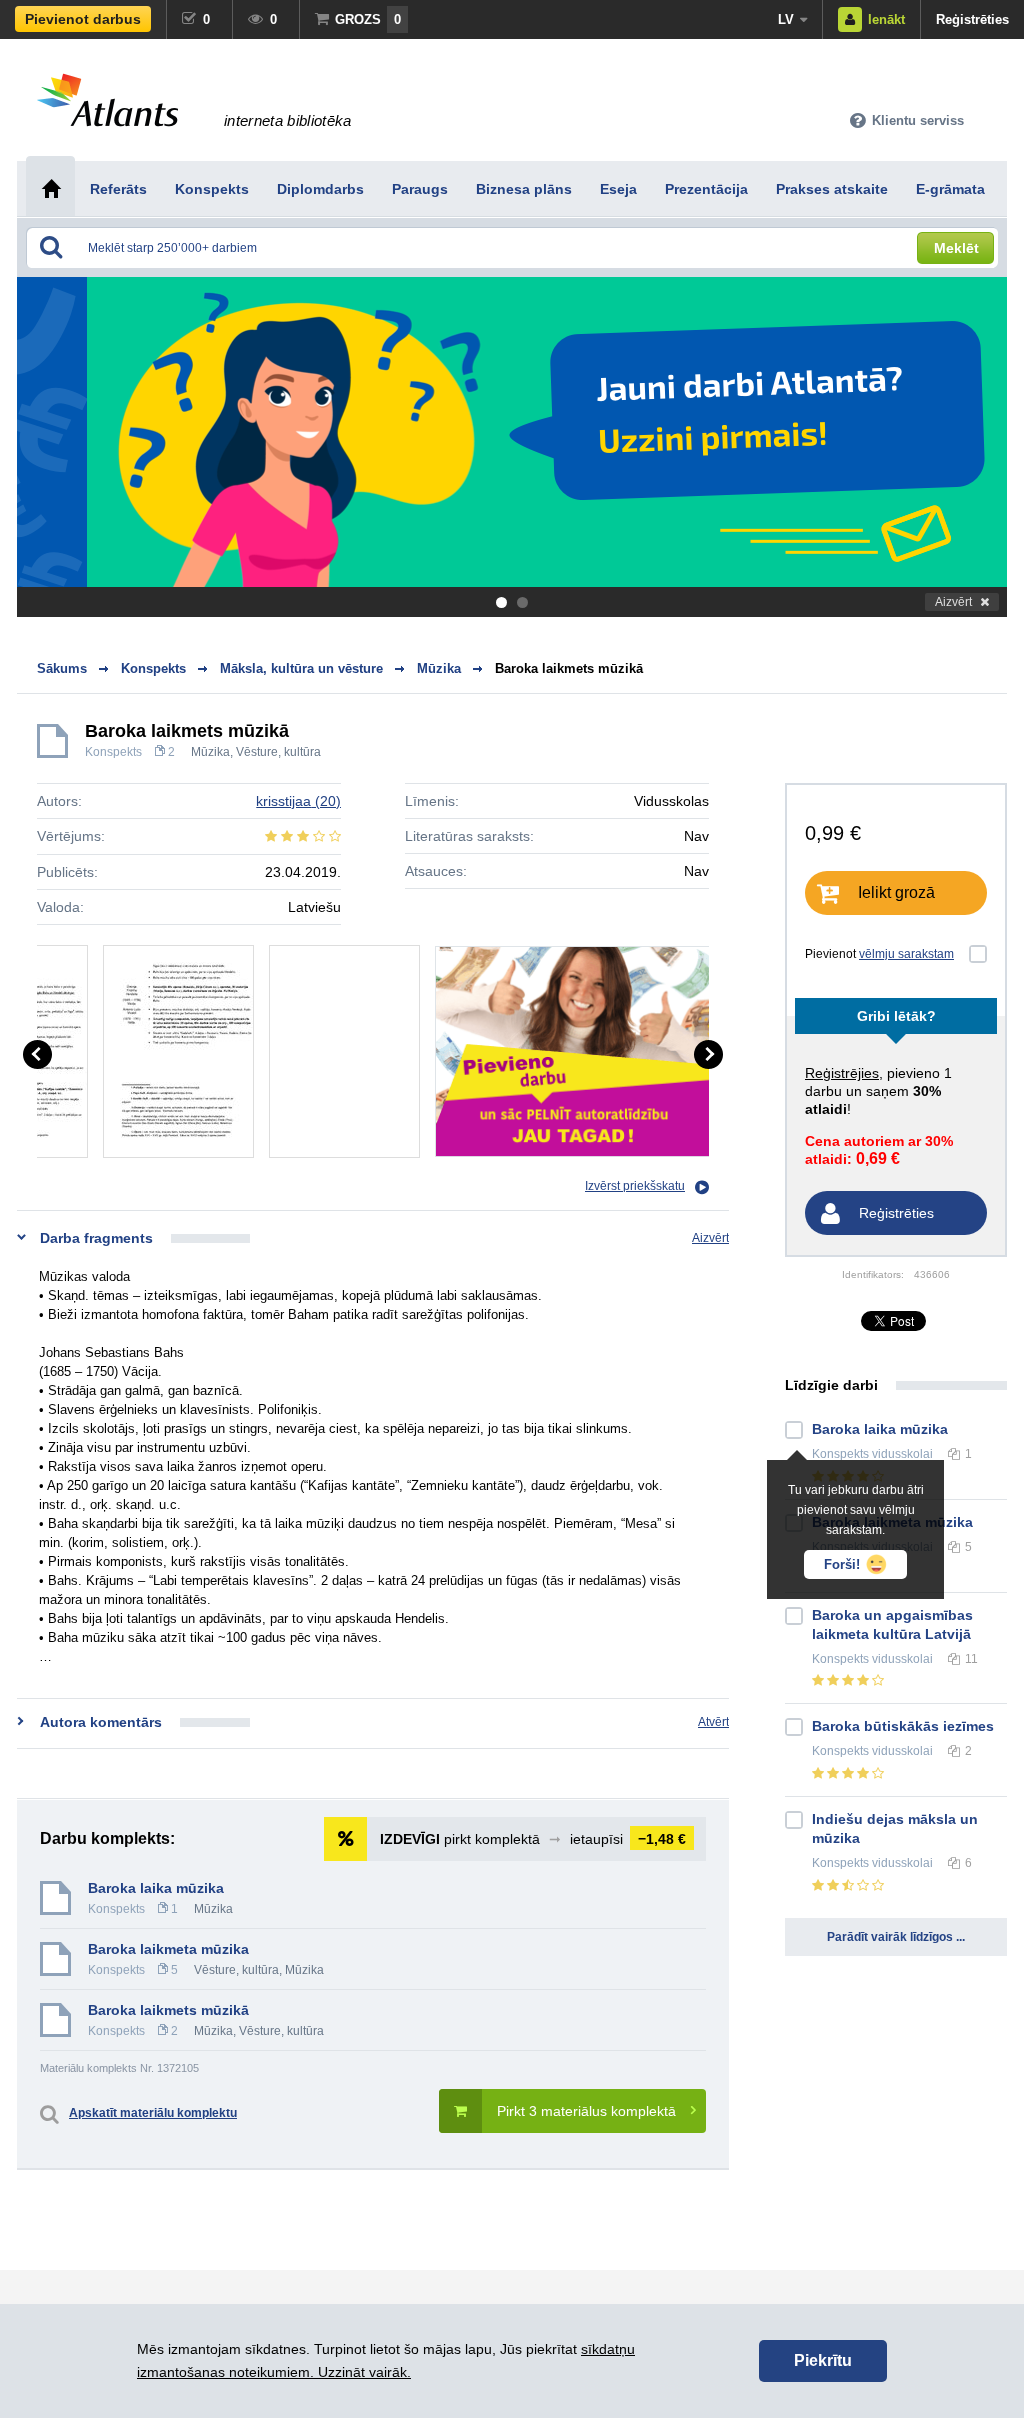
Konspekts (113, 752)
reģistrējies (842, 1073)
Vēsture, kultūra (278, 752)
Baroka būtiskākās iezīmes (903, 1726)
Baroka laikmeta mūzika (168, 1949)
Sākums (62, 668)
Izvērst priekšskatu (635, 1186)
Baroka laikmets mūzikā (569, 668)
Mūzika (210, 752)
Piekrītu (823, 2360)
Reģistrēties (972, 19)
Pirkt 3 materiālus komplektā (586, 2111)
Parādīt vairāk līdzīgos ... (896, 1937)
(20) (298, 801)
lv (786, 19)
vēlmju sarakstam (906, 954)
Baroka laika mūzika (156, 1888)
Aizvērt (953, 602)
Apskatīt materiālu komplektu (153, 2113)
